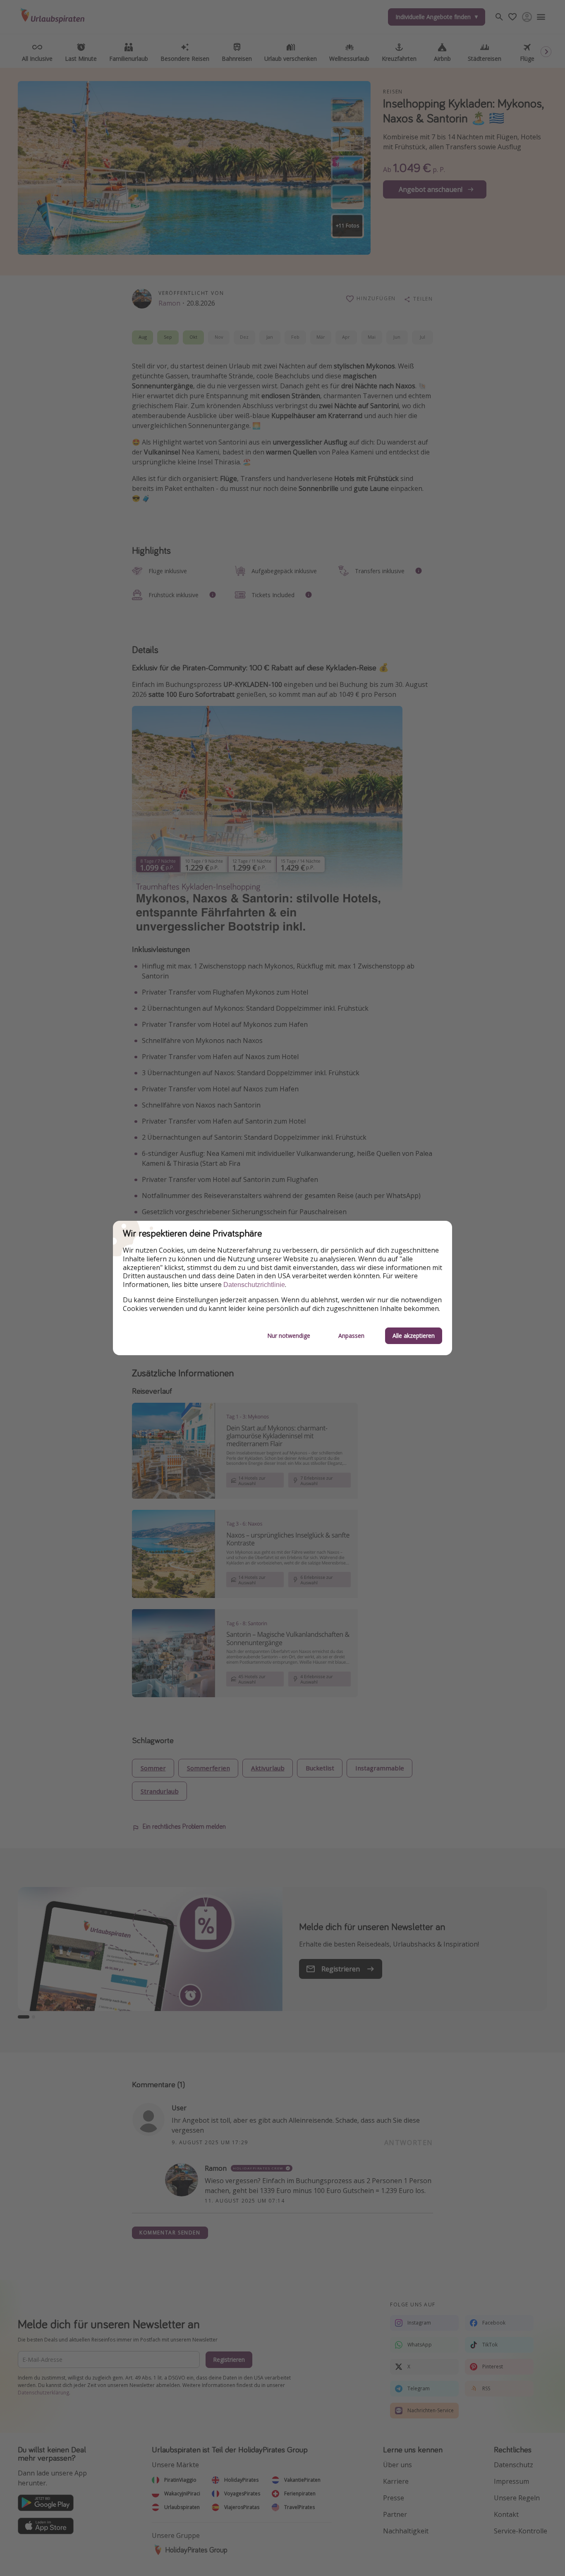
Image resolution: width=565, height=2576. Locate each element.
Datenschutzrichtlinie (254, 1285)
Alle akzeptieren (414, 1336)
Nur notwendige (289, 1336)
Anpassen (351, 1336)
